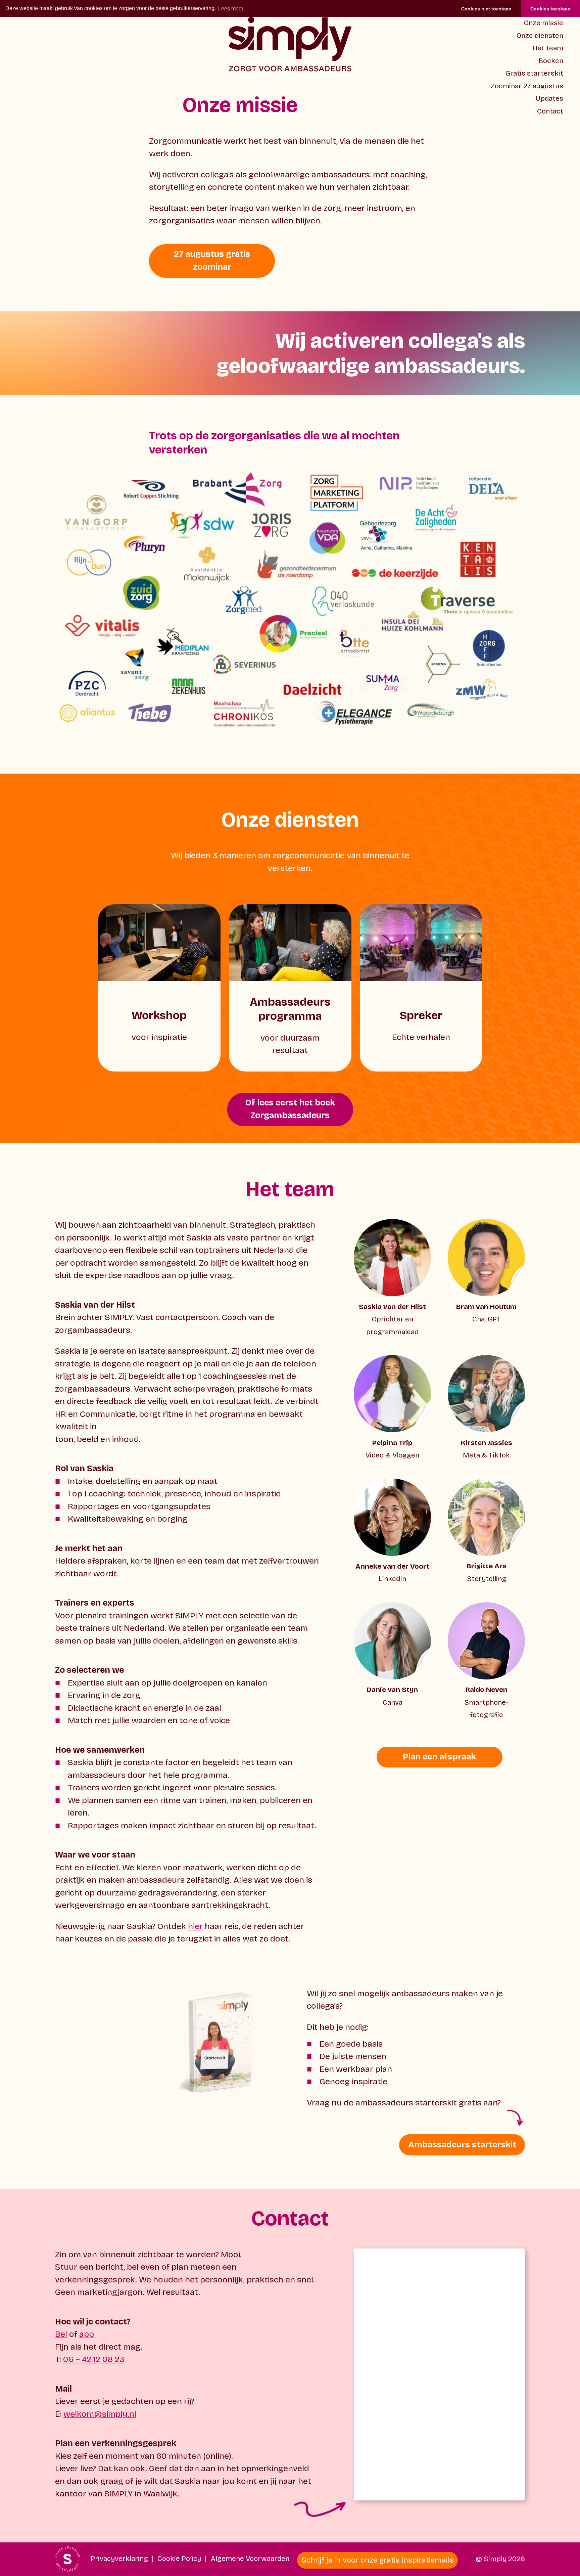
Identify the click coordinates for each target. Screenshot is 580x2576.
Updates (549, 99)
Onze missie (544, 23)
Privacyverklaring (119, 2559)
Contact (550, 111)
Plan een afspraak (439, 1757)
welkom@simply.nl (100, 2414)
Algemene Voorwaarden (250, 2559)
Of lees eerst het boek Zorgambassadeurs (290, 1109)
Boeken (551, 61)
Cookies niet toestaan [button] (486, 9)
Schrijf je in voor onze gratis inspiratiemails (378, 2560)
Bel (61, 2334)
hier (195, 1926)
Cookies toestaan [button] (550, 9)
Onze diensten (540, 36)
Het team (548, 48)
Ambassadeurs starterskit (462, 2145)
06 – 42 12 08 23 (94, 2359)
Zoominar (527, 86)
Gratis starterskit (534, 73)
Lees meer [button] (231, 9)
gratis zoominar (212, 261)
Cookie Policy (179, 2559)
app (87, 2334)
